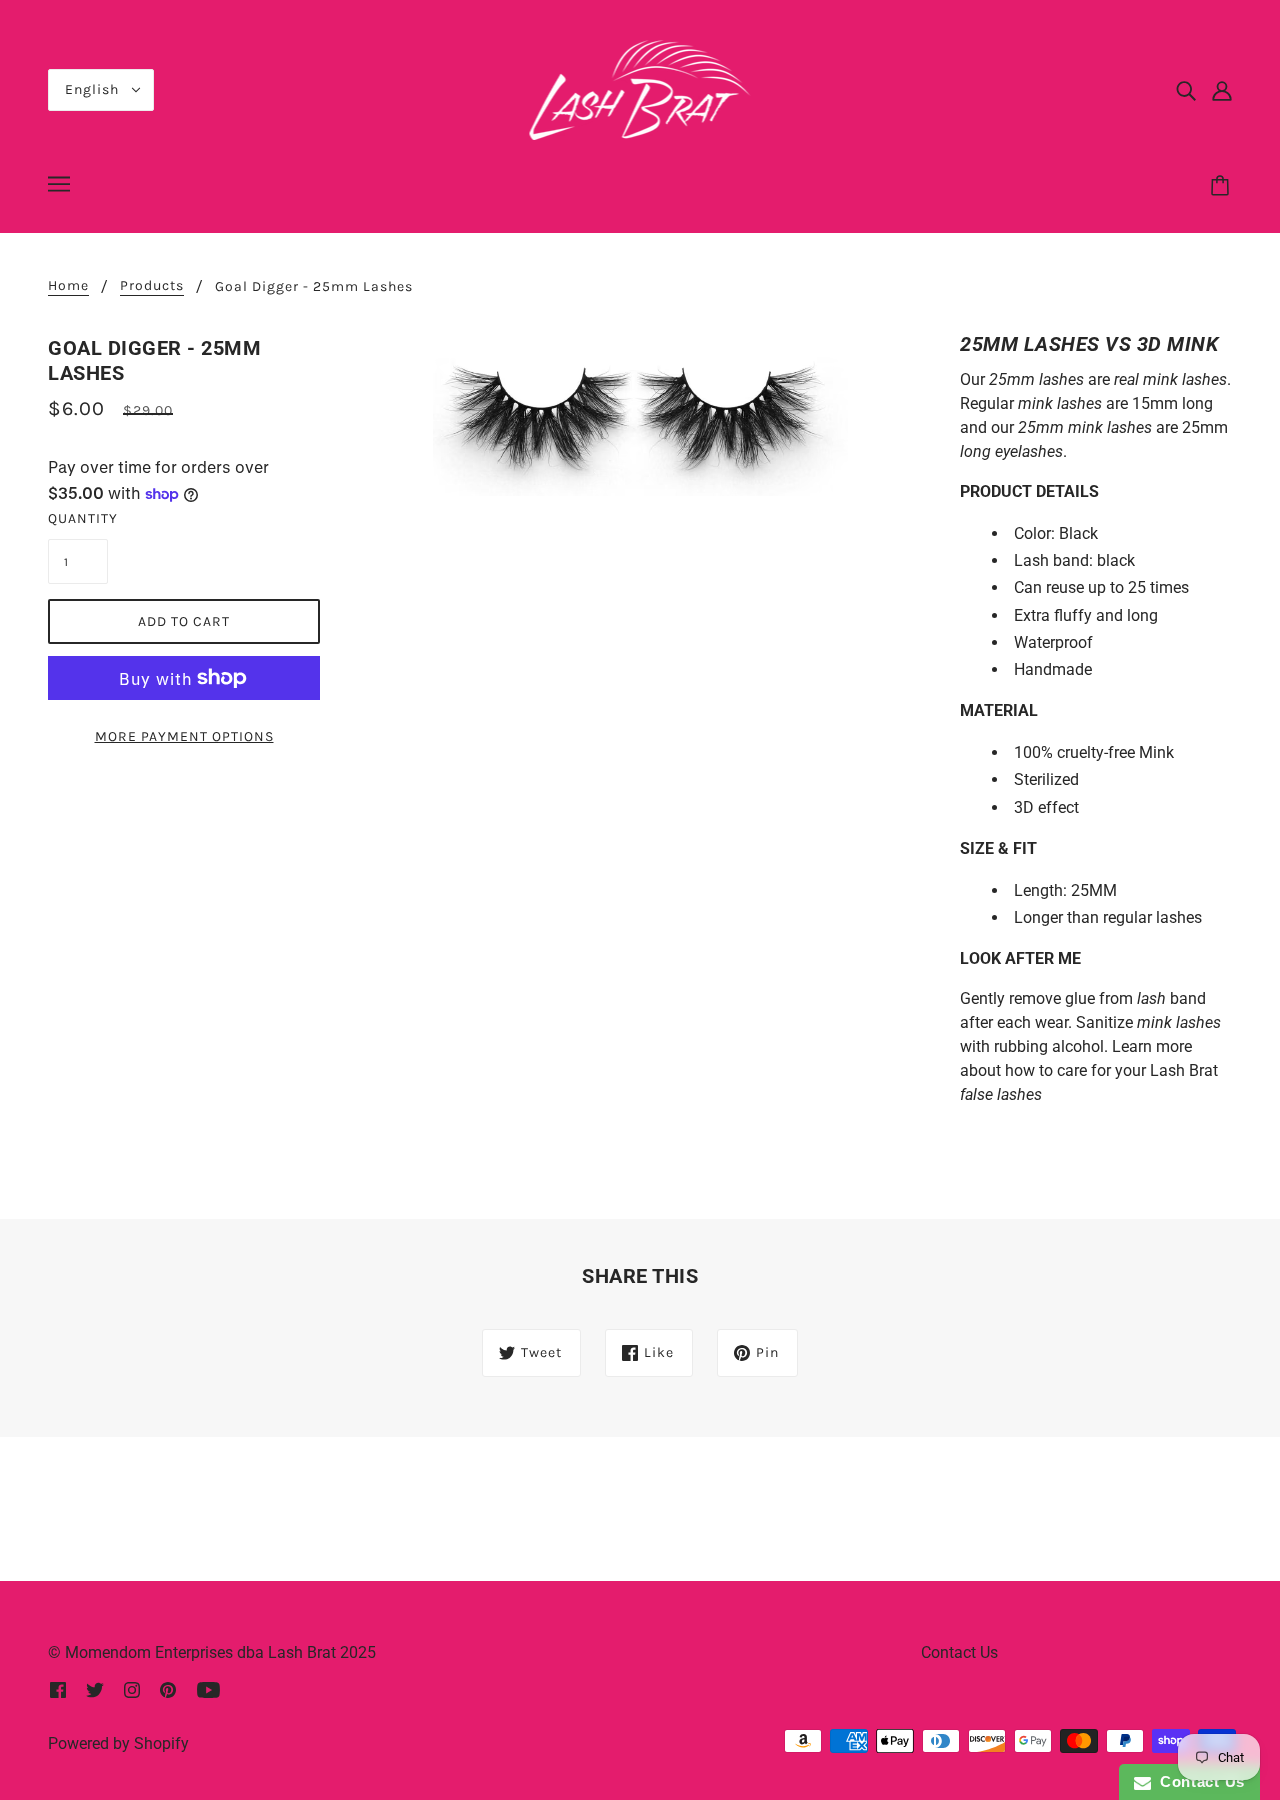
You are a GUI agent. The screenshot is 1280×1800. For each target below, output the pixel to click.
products (152, 286)
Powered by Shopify (118, 1743)
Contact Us (959, 1652)
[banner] (640, 88)
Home (68, 286)
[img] (1186, 90)
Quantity (78, 518)
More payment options (184, 736)
